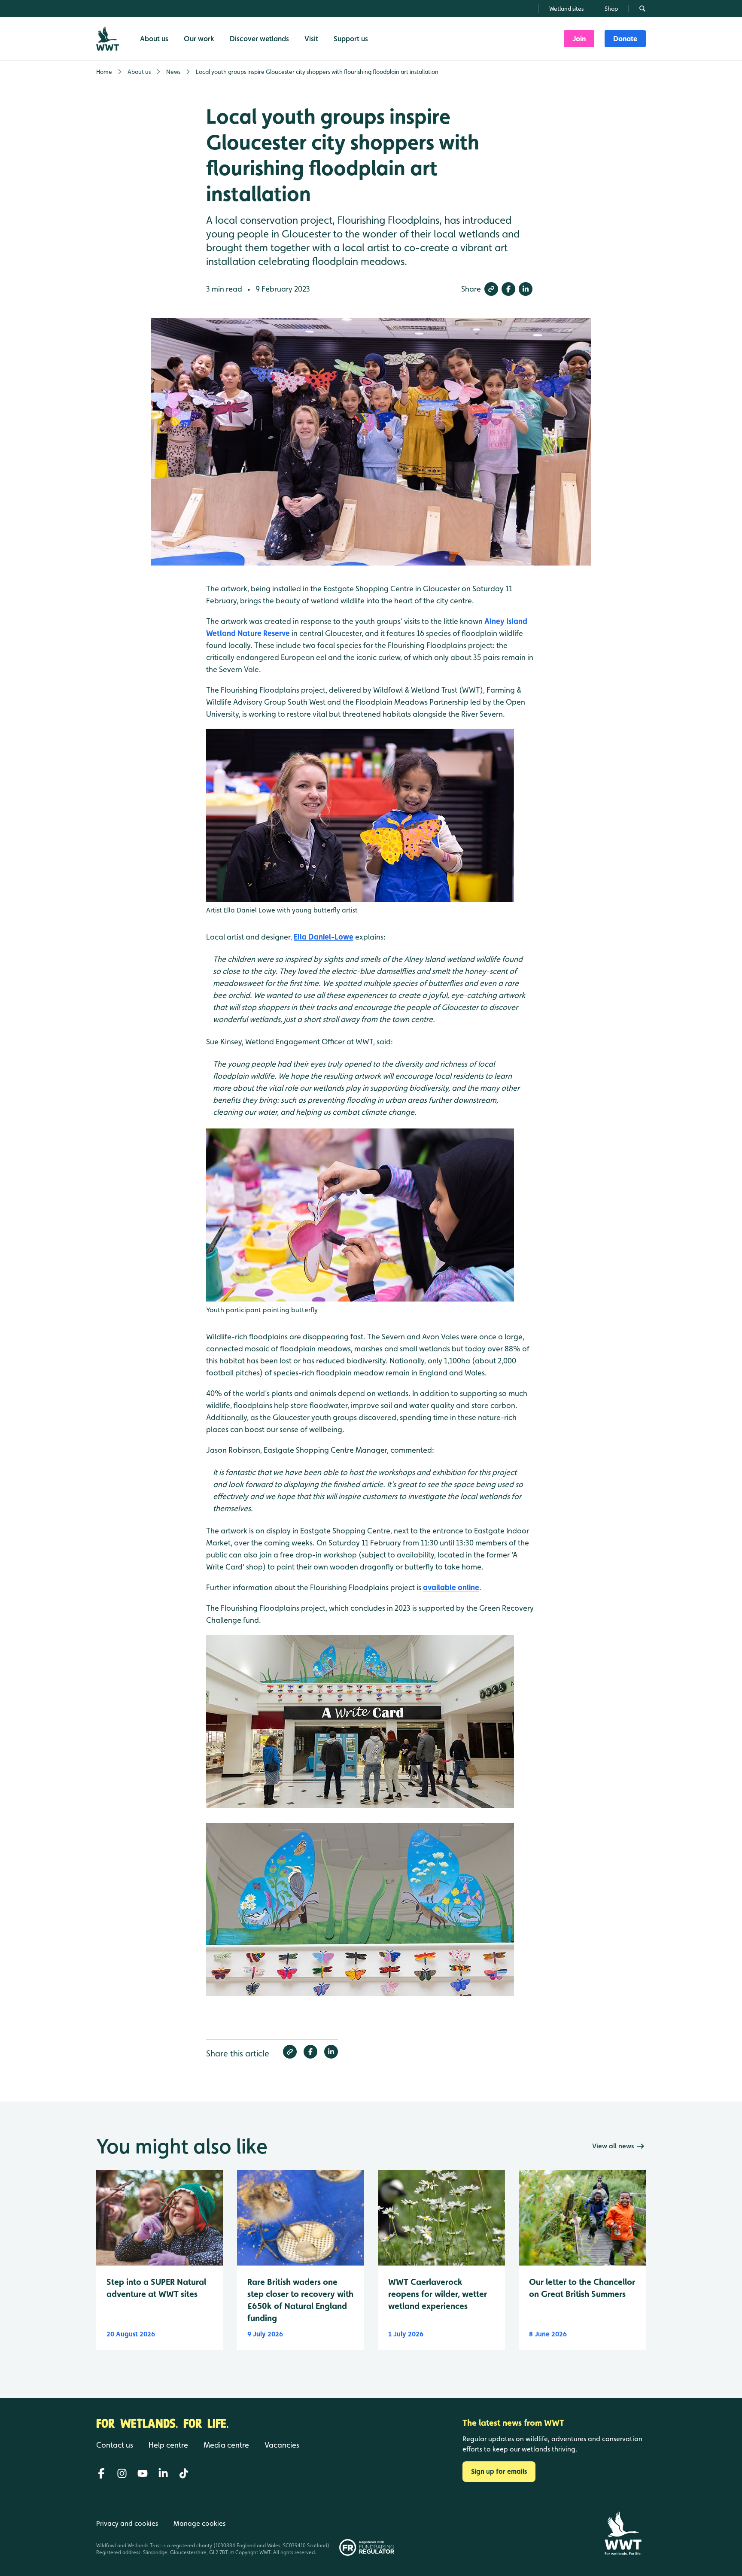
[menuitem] (579, 39)
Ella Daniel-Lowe (324, 937)
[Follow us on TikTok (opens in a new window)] (184, 2473)
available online (451, 1587)
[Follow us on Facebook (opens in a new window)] (101, 2473)
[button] (491, 289)
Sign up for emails (499, 2471)
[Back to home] (623, 2533)
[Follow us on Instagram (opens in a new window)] (122, 2473)
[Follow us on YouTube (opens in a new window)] (143, 2473)
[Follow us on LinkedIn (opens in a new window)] (163, 2473)
